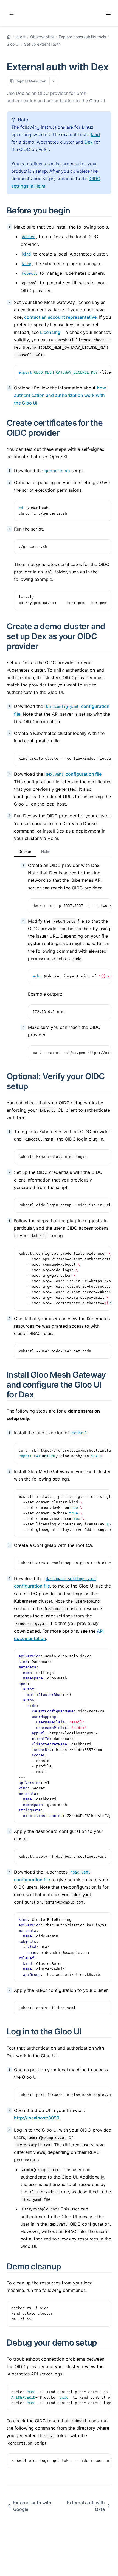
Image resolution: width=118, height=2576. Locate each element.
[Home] (9, 37)
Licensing (50, 332)
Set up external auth (42, 44)
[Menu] (108, 13)
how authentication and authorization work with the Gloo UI (60, 395)
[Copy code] (104, 372)
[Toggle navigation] (12, 13)
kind (95, 134)
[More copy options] (54, 81)
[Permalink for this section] (76, 210)
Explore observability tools (82, 37)
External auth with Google (32, 2506)
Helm (46, 851)
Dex (89, 142)
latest (21, 37)
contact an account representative (60, 317)
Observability (42, 37)
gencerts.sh (57, 471)
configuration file (74, 774)
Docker (25, 851)
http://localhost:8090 (37, 2118)
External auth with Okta (86, 2506)
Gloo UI (13, 44)
